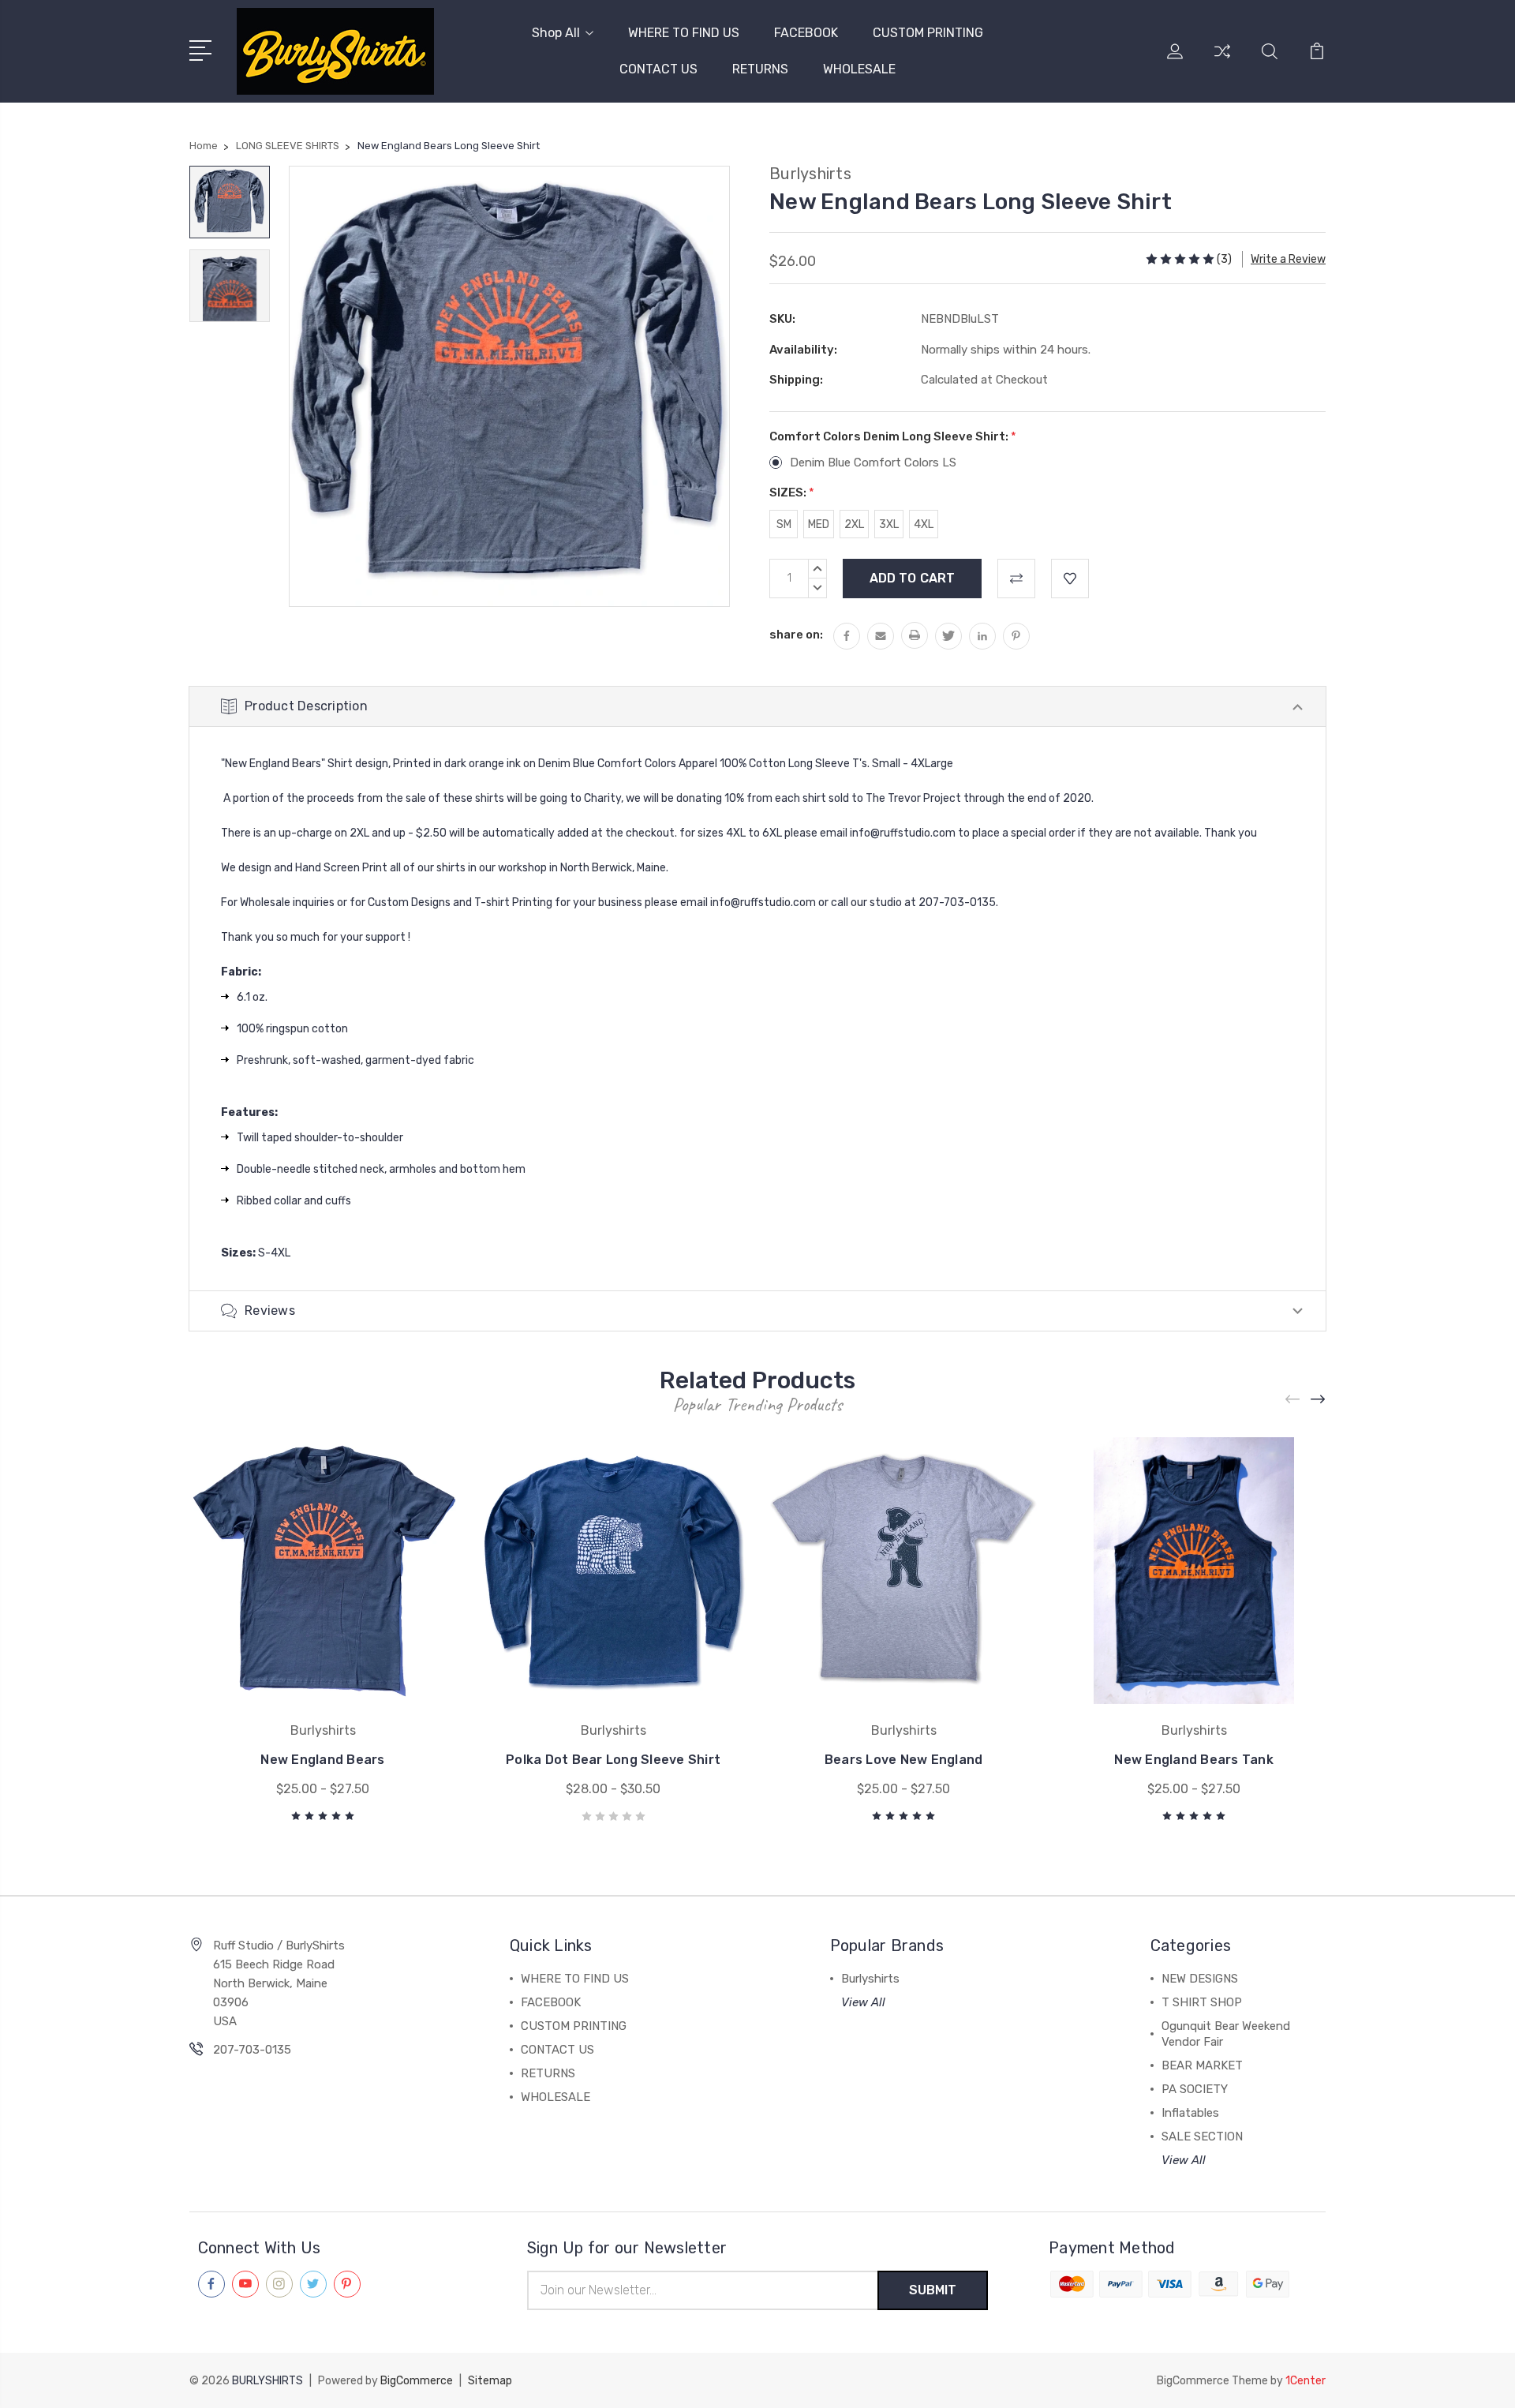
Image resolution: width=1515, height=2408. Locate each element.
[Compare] (1222, 61)
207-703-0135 (252, 2050)
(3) (1224, 259)
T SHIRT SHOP (1202, 2002)
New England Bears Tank (1194, 1760)
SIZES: (792, 492)
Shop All (556, 33)
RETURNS (760, 69)
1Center (1306, 2381)
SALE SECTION (1202, 2136)
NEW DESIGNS (1200, 1979)
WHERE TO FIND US (684, 33)
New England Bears (322, 1760)
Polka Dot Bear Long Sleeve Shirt (613, 1760)
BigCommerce (417, 2381)
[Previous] (1293, 1400)
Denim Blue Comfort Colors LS (873, 463)
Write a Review (1288, 259)
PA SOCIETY (1195, 2089)
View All (863, 2002)
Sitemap (490, 2381)
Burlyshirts (870, 1979)
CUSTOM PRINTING (928, 33)
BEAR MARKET (1202, 2065)
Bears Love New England (904, 1760)
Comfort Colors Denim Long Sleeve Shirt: (893, 436)
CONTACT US (658, 69)
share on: (796, 635)
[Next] (1319, 1400)
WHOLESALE (859, 69)
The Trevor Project (913, 798)
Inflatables (1190, 2113)
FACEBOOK (806, 33)
